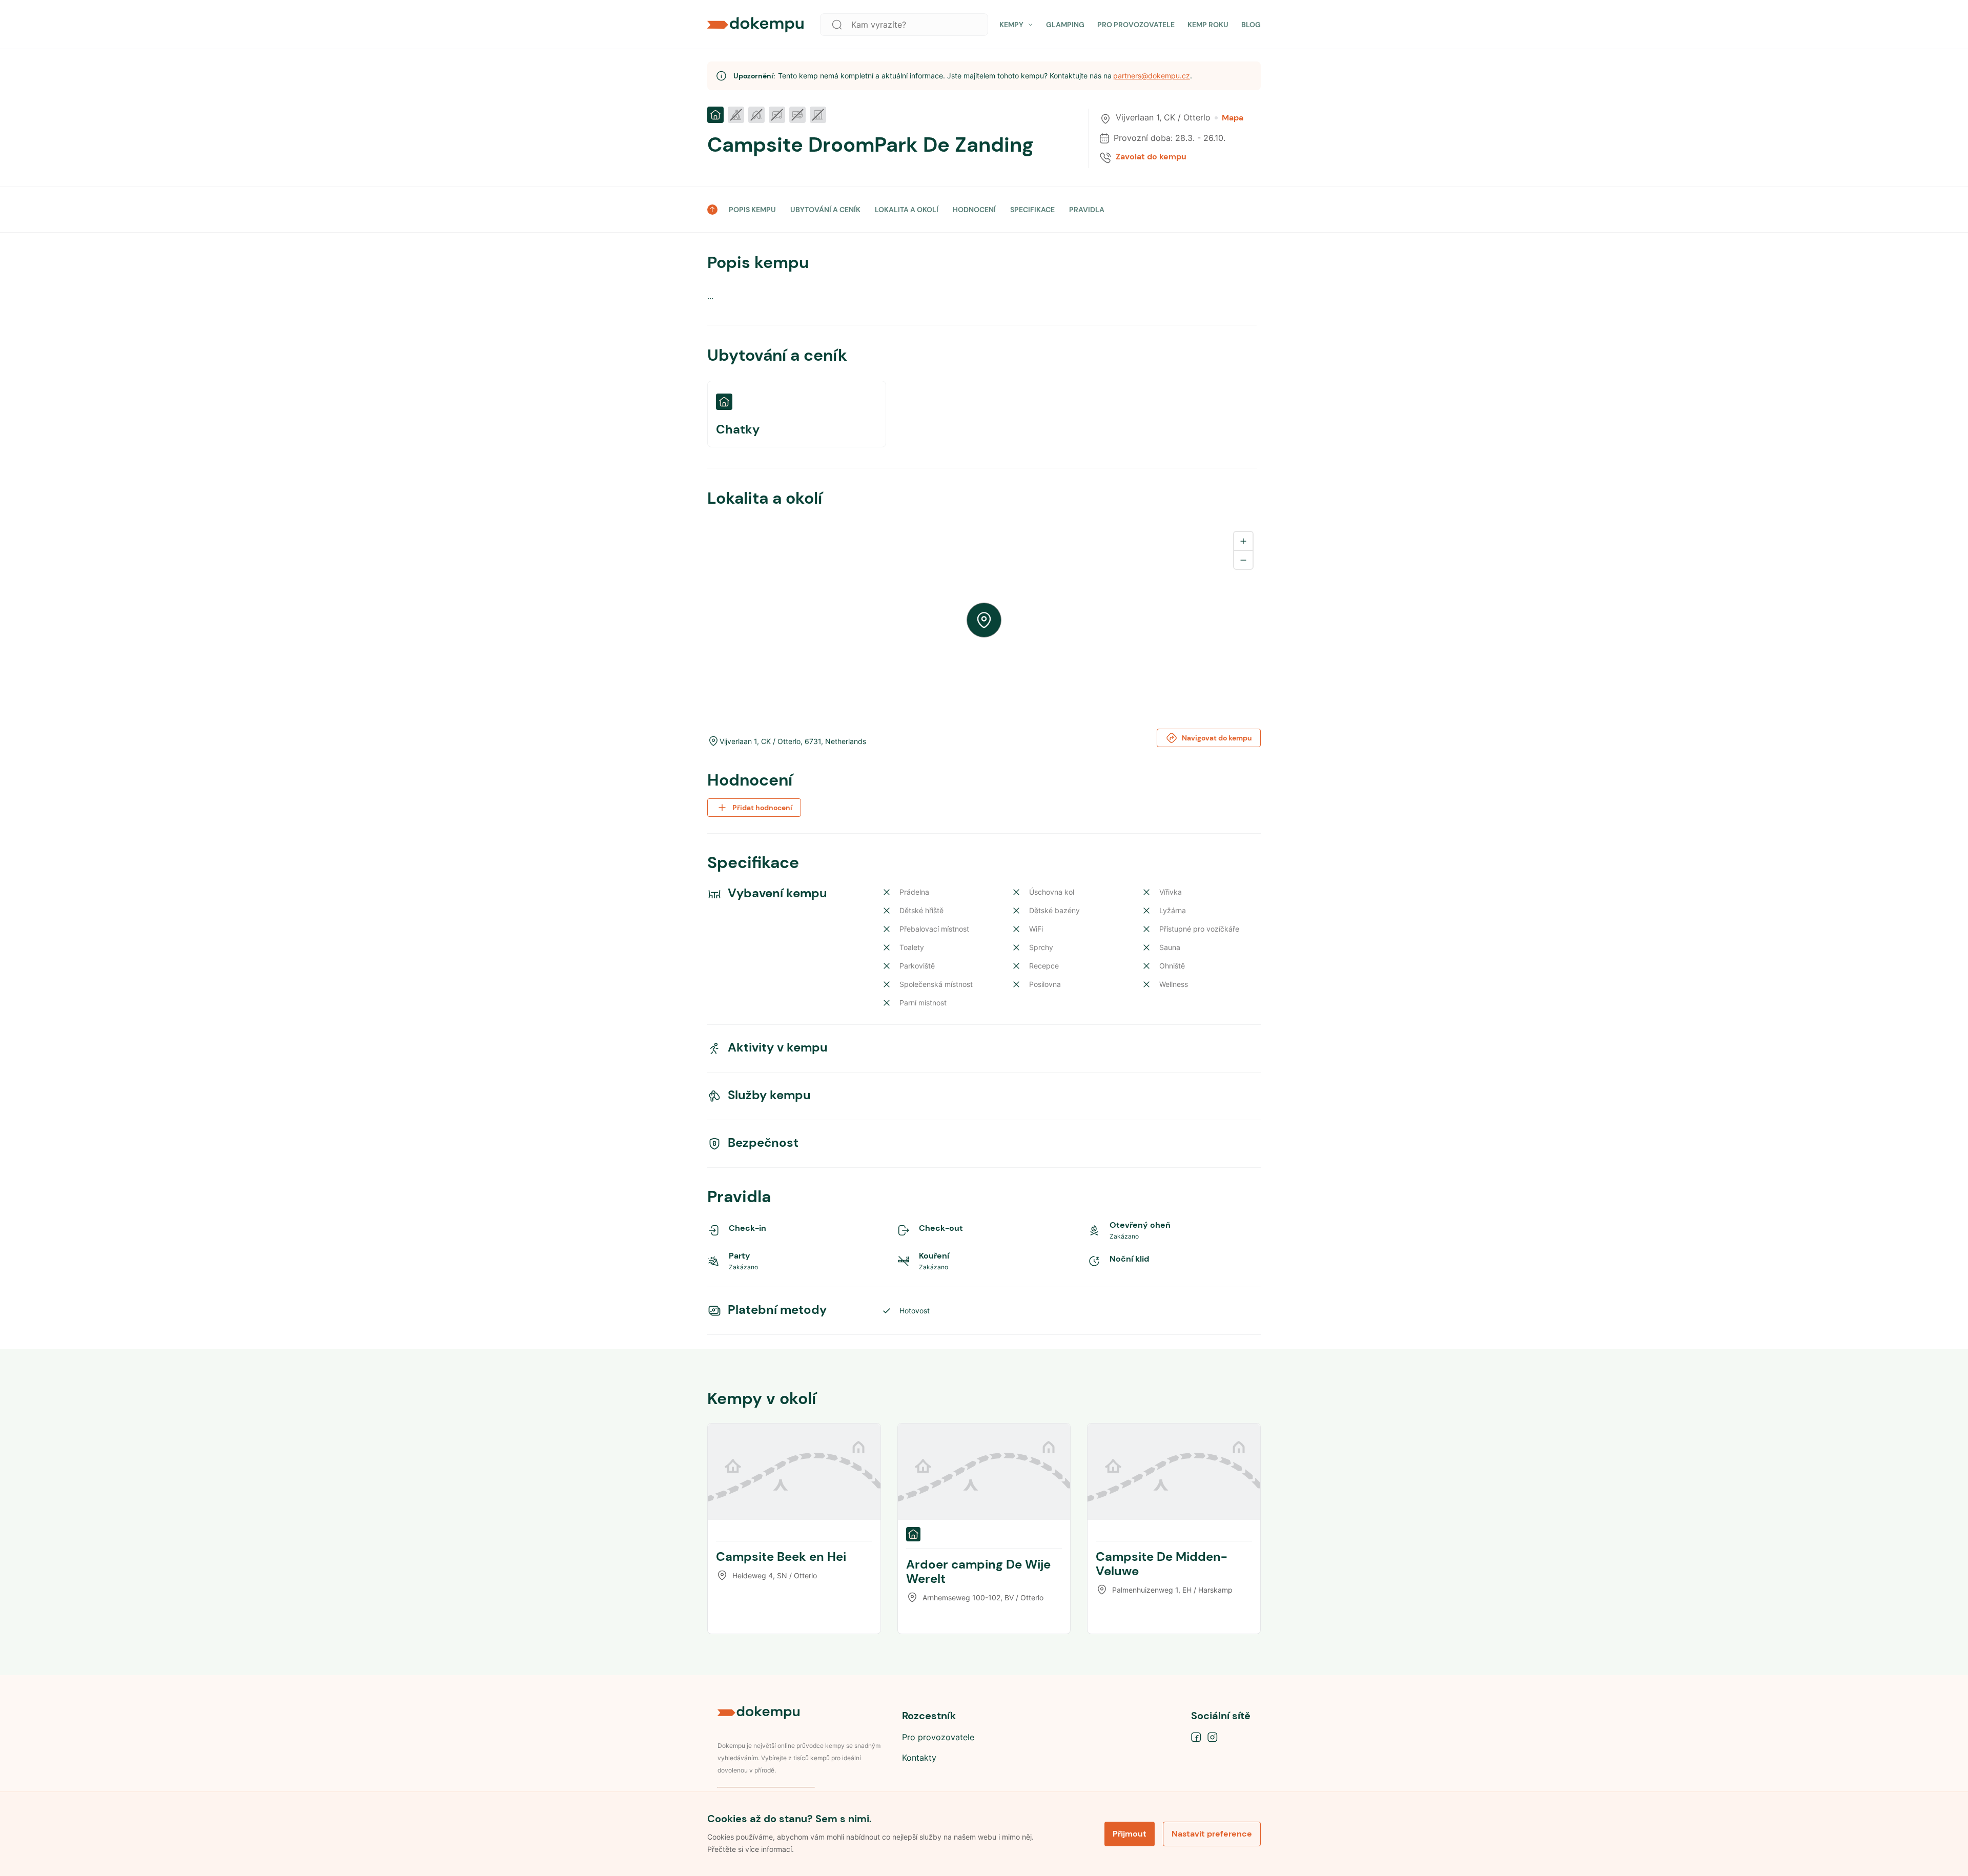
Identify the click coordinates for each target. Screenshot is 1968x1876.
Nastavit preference (1212, 1834)
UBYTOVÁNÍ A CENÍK (825, 210)
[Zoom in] (1243, 541)
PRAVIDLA (1087, 210)
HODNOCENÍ (974, 210)
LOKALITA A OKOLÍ (907, 210)
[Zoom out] (1243, 560)
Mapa (1233, 118)
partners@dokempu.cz (1152, 76)
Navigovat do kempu (1217, 738)
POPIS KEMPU (752, 210)
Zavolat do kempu (1151, 157)
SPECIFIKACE (1032, 210)
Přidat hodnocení (762, 808)
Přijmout (1130, 1834)
